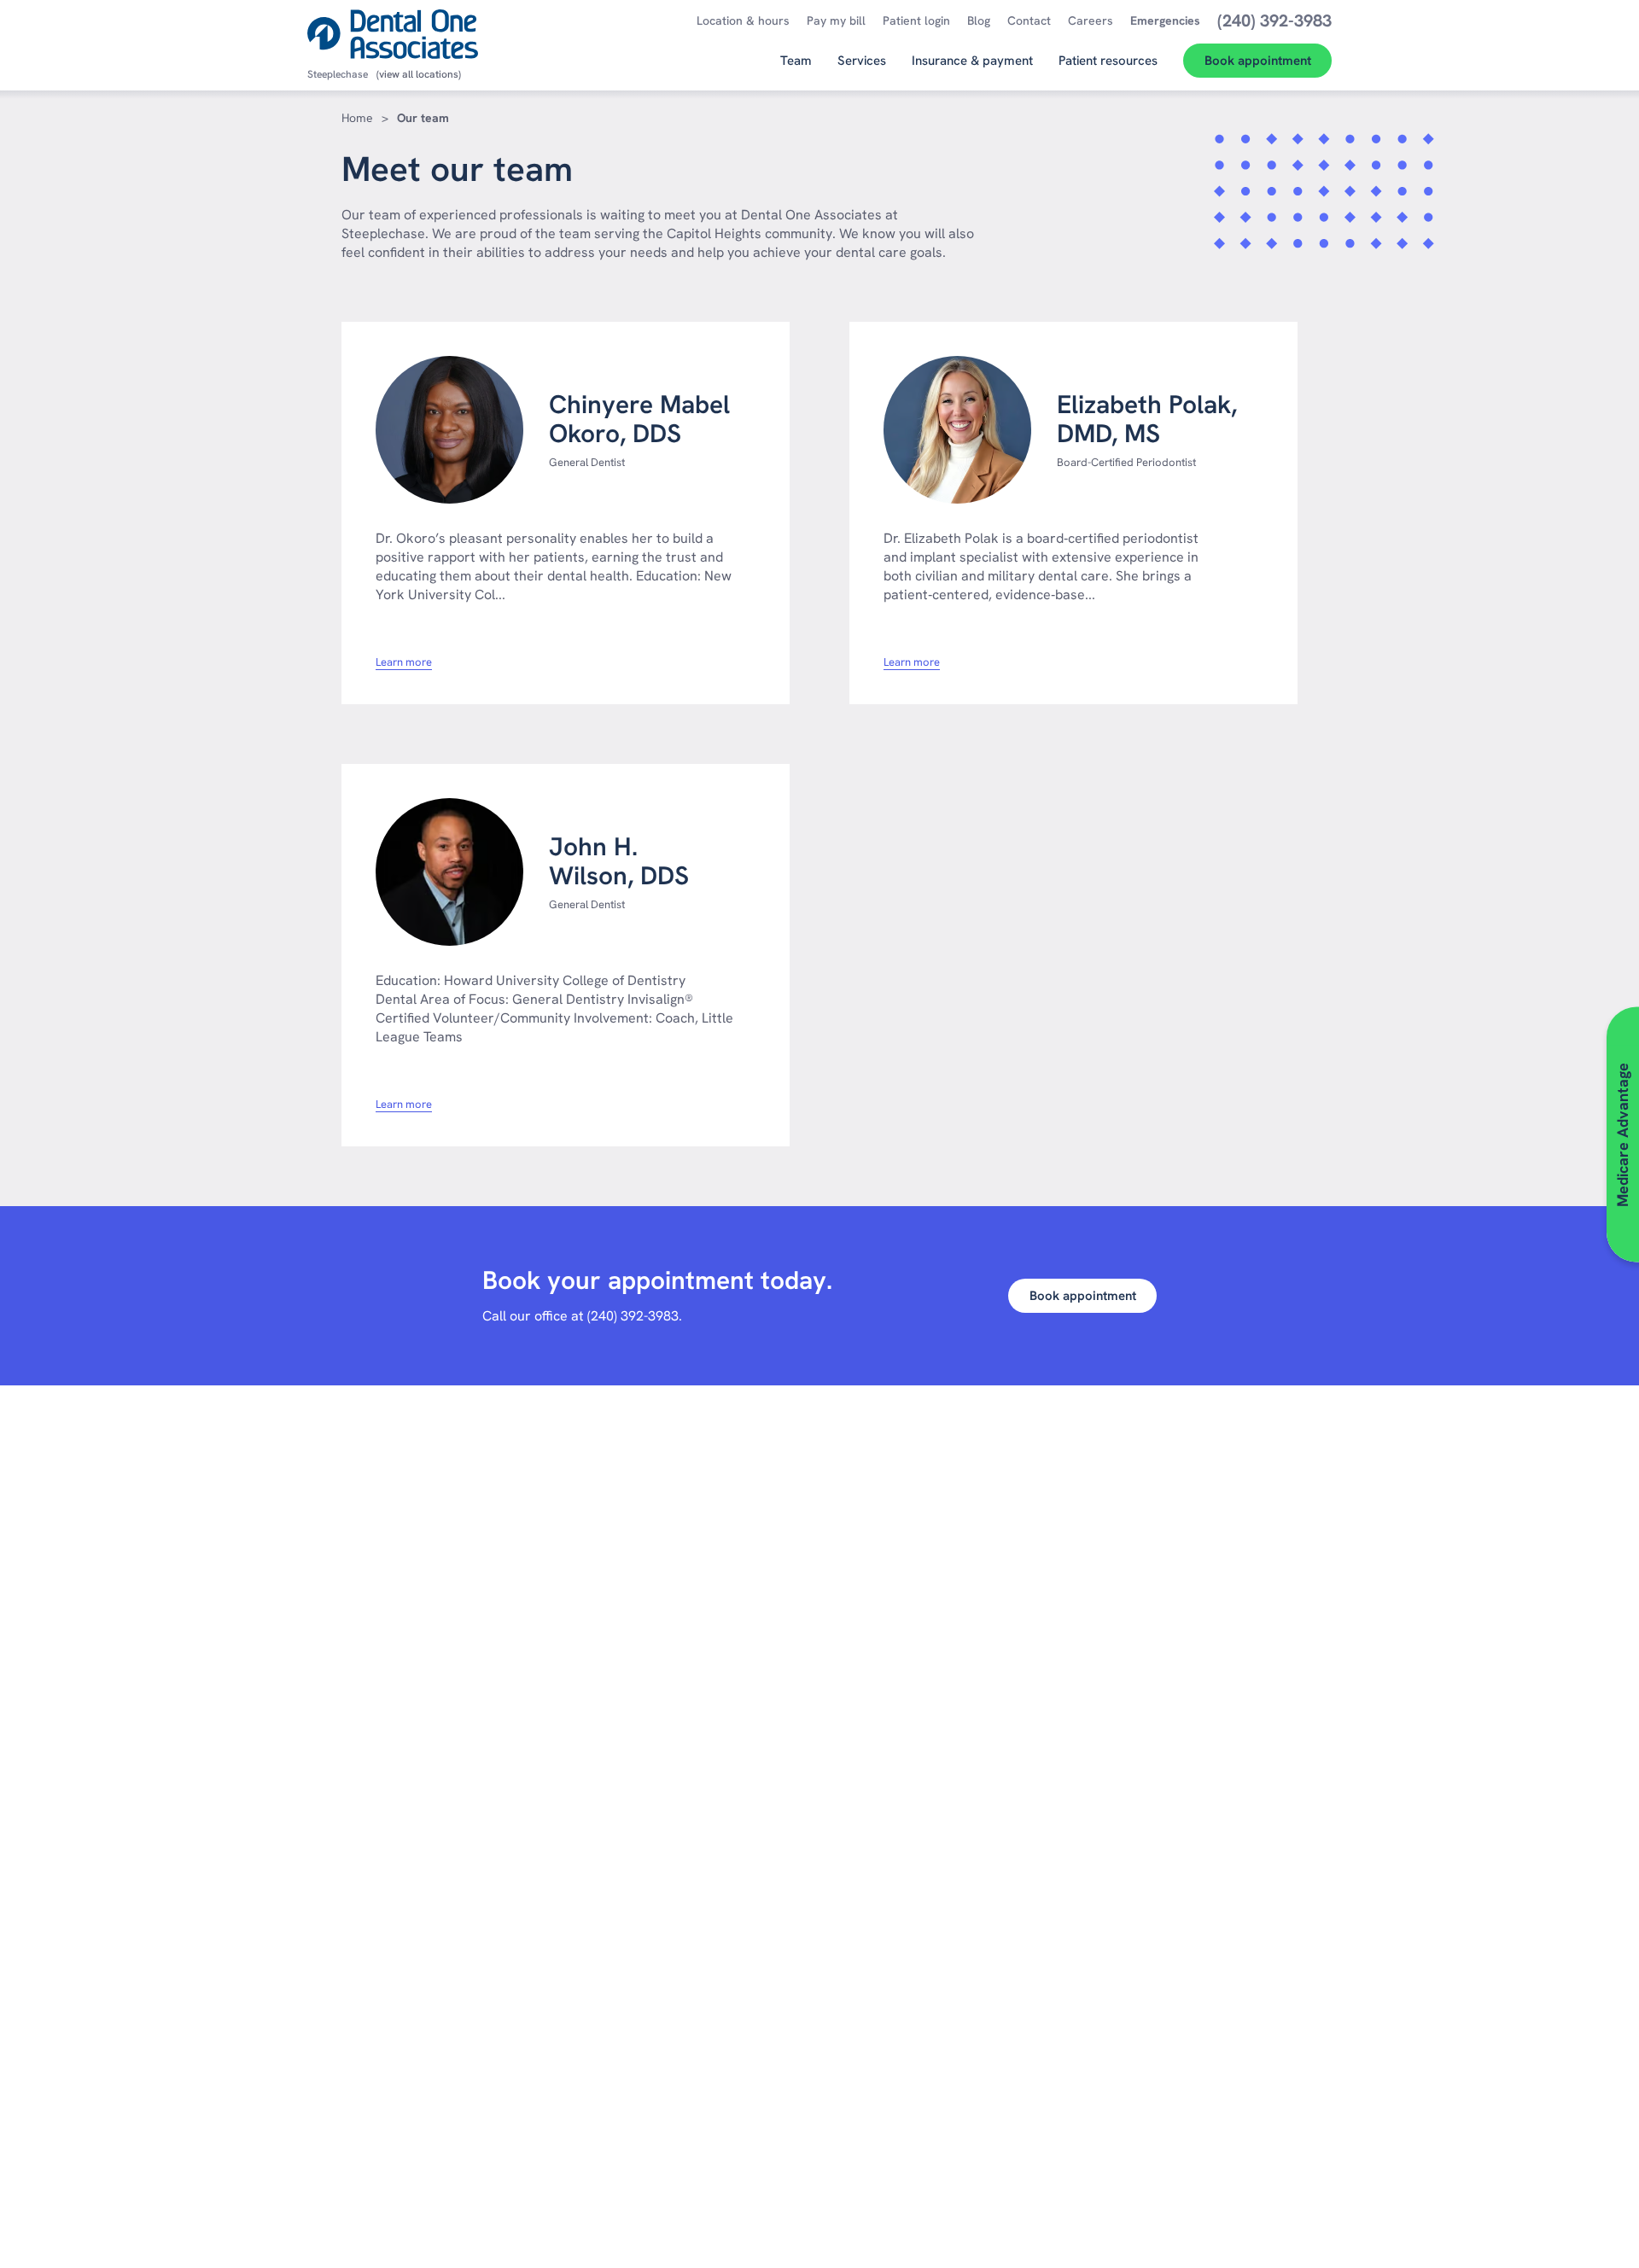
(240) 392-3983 (633, 1316)
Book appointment (1083, 1296)
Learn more (404, 662)
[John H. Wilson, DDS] (449, 872)
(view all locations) (419, 74)
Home (357, 118)
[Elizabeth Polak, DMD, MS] (957, 430)
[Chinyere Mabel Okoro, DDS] (449, 430)
